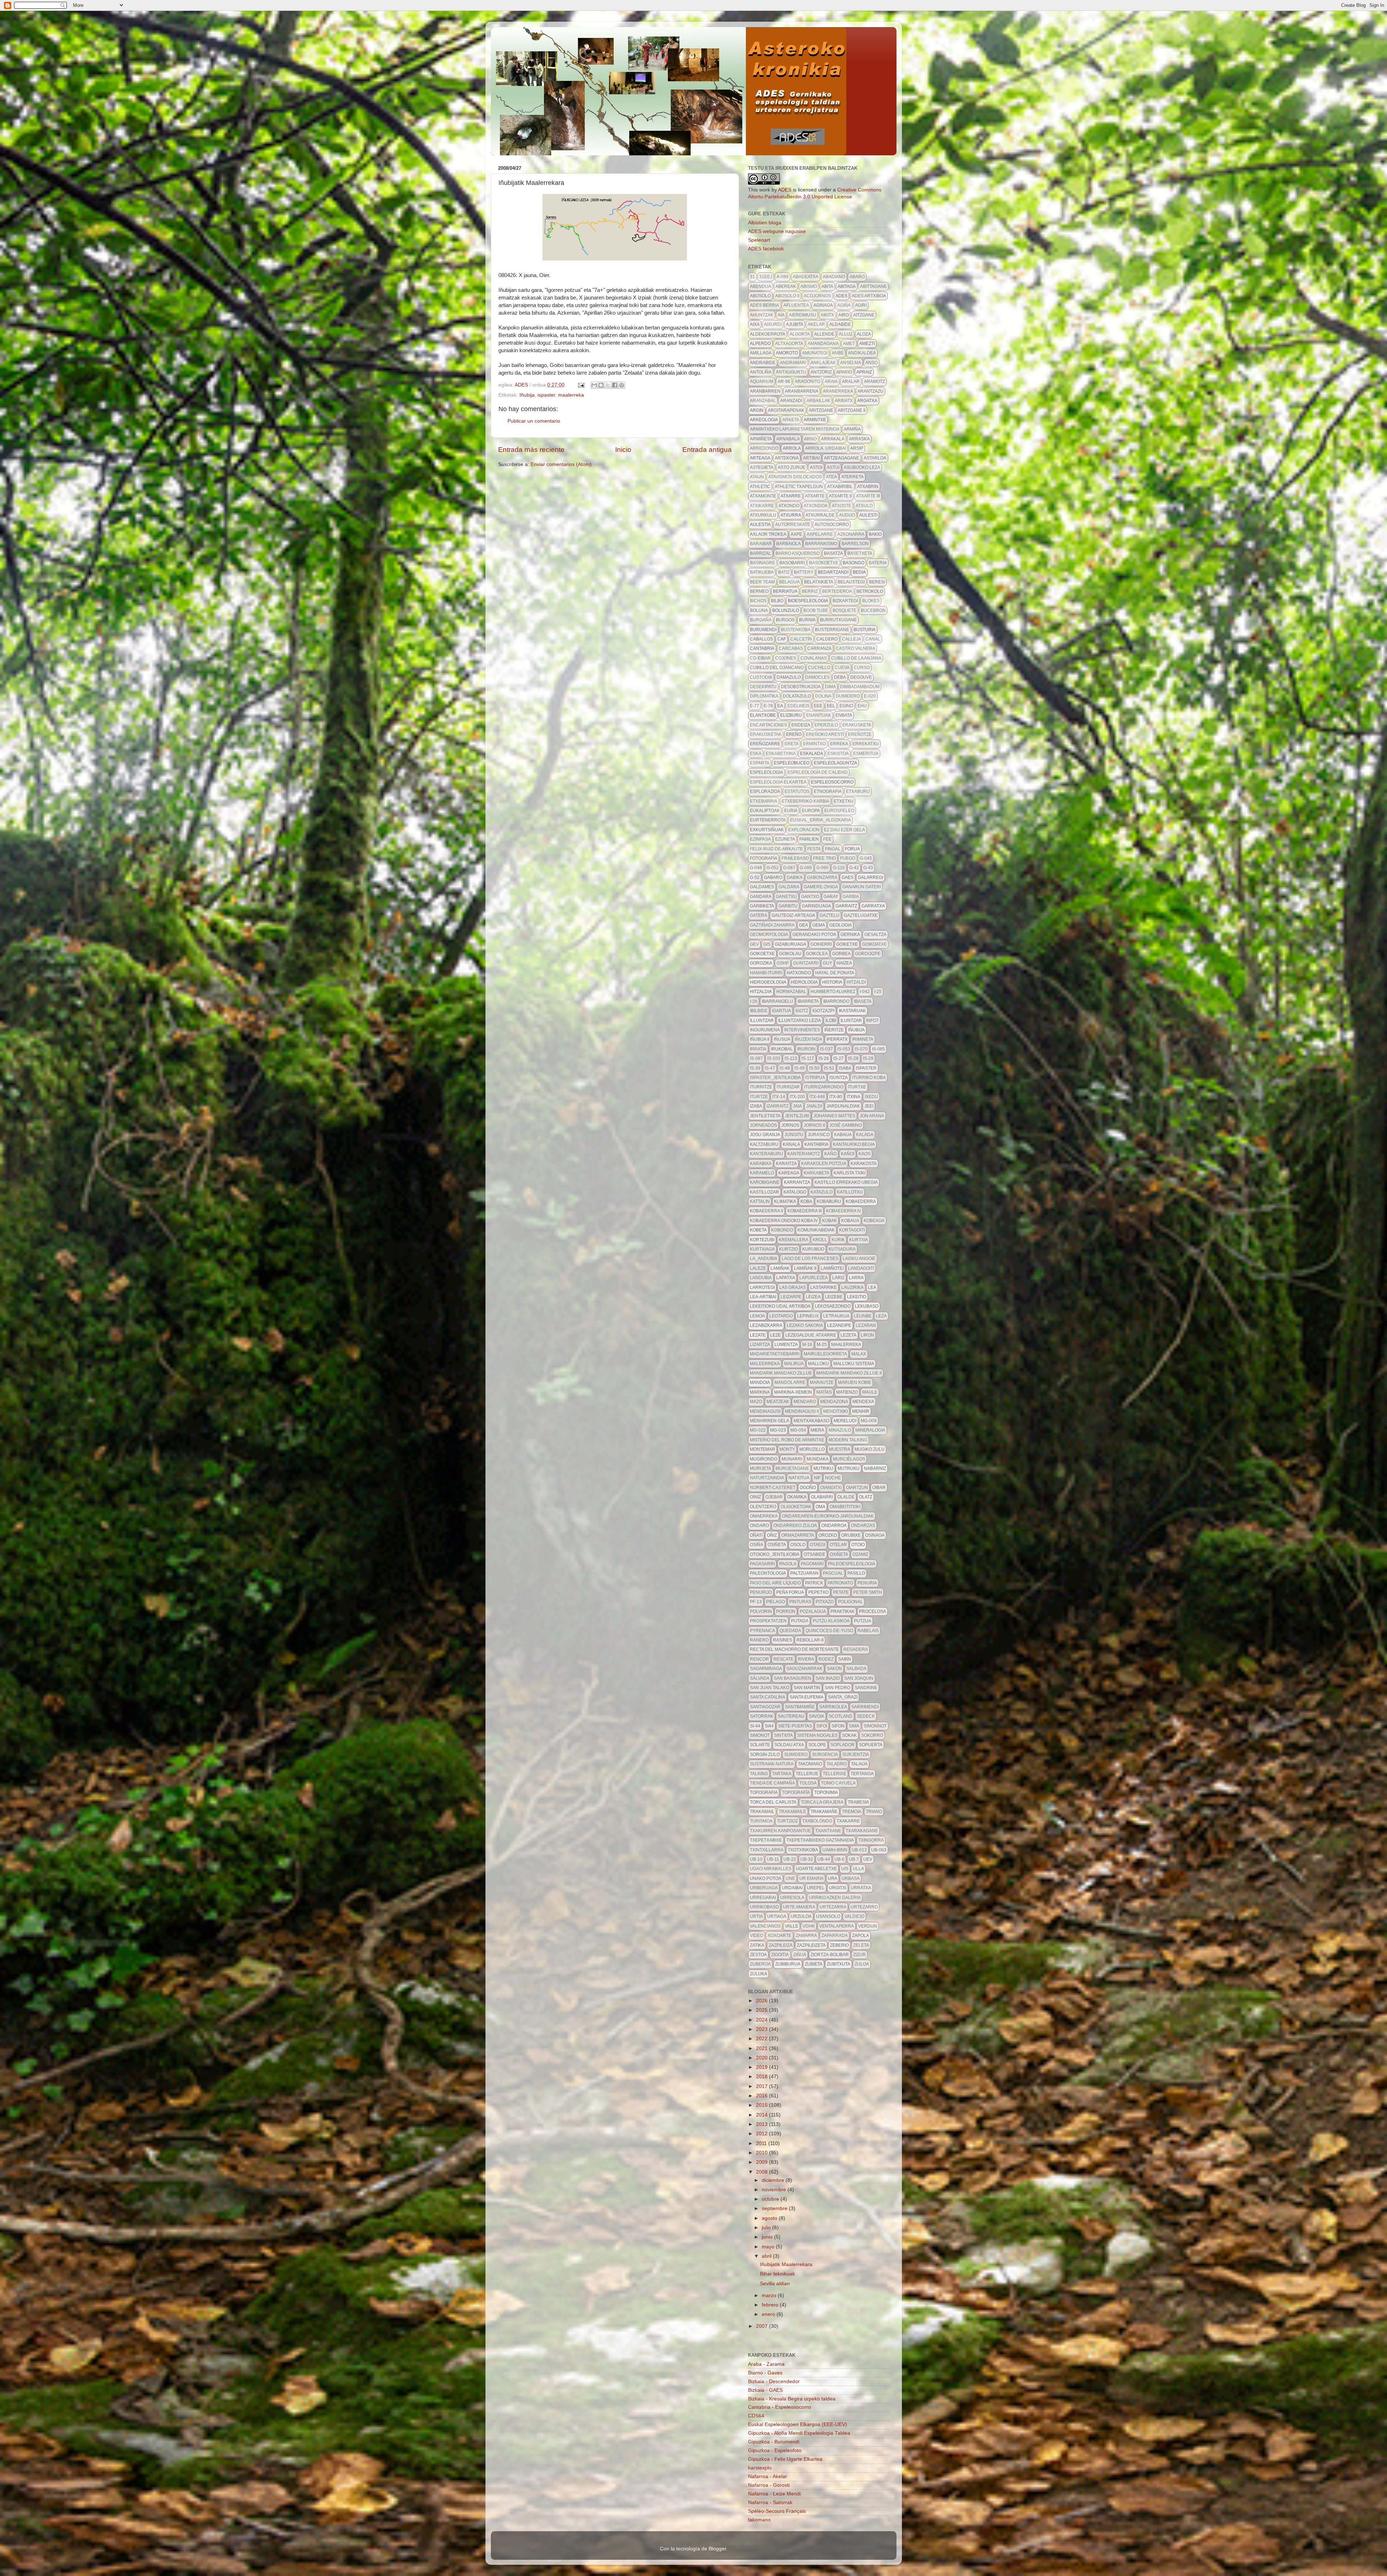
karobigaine (765, 1182)
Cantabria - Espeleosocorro (779, 2407)
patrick (814, 1583)
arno (810, 439)
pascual (833, 1573)
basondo (854, 563)
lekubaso (867, 1306)
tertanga (862, 1774)
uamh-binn (835, 1850)
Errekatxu (866, 744)
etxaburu (858, 791)
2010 (762, 2153)
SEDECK (866, 1716)
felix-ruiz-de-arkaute (776, 849)
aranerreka (838, 391)
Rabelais (868, 1631)
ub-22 (790, 1859)
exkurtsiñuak (767, 830)
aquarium (762, 381)
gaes (848, 877)
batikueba (762, 572)
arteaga (760, 458)
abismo (809, 286)
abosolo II (787, 296)
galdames (762, 887)
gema (819, 925)
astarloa (875, 458)
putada (800, 1621)
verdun (868, 1926)
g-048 (756, 868)
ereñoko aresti (825, 734)
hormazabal (791, 992)
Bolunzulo (786, 610)
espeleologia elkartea (778, 782)
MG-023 (778, 1430)
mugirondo (764, 1459)
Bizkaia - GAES (765, 2390)
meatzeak (778, 1402)
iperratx (837, 1039)
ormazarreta (798, 1535)
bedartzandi (833, 572)
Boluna (759, 610)
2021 (762, 2048)
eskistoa (838, 754)
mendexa (863, 1402)
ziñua (800, 1955)
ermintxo (814, 744)
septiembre (775, 2208)
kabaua (843, 1135)
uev (868, 1859)
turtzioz (787, 1821)
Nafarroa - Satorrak (770, 2502)
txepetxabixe (766, 1840)
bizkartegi (845, 601)
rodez (826, 1659)
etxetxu (844, 801)
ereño (794, 734)
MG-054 (798, 1430)
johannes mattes (834, 1116)
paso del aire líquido (775, 1583)
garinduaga (816, 906)
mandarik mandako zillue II (849, 1373)
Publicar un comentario (534, 421)
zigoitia (780, 1955)
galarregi (870, 877)
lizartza (760, 1345)
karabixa (761, 1164)
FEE (827, 839)
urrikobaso (764, 1907)
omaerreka (764, 1516)
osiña (757, 1545)
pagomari (812, 1564)
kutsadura (842, 1249)
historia (832, 982)
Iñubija (527, 395)
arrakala (833, 439)
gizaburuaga (790, 944)
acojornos (817, 296)
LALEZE (758, 1268)
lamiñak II (805, 1268)
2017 (762, 2086)
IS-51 (829, 1068)
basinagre (762, 563)
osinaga (875, 1535)
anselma (851, 363)
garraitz (846, 906)
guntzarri (806, 963)
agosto (770, 2218)
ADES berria (764, 305)
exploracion (804, 830)
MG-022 (758, 1430)
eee (818, 706)
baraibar (761, 544)
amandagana (823, 344)
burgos (785, 620)
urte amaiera (799, 1907)
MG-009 (869, 1421)
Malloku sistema (854, 1364)
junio (768, 2237)
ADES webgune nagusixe (777, 231)
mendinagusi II (802, 1411)
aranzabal (763, 401)
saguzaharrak (804, 1669)
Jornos (790, 1125)
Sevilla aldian (775, 2284)
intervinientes (802, 1030)
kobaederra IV (844, 1211)
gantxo (810, 897)
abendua (761, 286)
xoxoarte (779, 1936)
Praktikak (842, 1611)
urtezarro (864, 1907)
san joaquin (859, 1678)
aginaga (823, 305)
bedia (859, 572)
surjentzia (856, 1755)
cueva (842, 668)
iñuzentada (808, 1039)
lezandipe (839, 1325)
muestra (840, 1449)
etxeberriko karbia (805, 801)
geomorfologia (769, 935)
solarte (760, 1745)
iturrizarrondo (824, 1087)
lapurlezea (814, 1278)
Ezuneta (785, 839)
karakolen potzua (824, 1164)
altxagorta (789, 344)
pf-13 (756, 1602)
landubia (761, 1278)
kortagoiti (852, 1230)
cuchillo (819, 668)
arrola (792, 448)
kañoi (848, 1154)
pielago (775, 1602)
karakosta (864, 1164)
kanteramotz (804, 1154)
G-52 (755, 877)
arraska (859, 439)
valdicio (854, 1916)
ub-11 (773, 1859)
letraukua (836, 1316)
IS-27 (839, 1058)
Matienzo (847, 1392)
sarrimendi (865, 1707)
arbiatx (844, 401)
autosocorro (832, 525)
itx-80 (836, 1097)
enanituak (819, 715)
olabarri (822, 1497)
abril (767, 2256)
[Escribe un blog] (601, 385)
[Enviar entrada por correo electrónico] (581, 385)
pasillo (856, 1573)
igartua (781, 1011)
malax (859, 1354)
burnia (807, 620)
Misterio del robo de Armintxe (787, 1440)
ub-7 (854, 1859)
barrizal (761, 553)
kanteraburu (766, 1154)
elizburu (791, 715)
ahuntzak (762, 315)
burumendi (763, 630)
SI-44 (755, 1726)
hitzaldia (761, 992)
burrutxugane (838, 620)
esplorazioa (765, 791)
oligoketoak (796, 1507)
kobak (829, 1221)
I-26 (754, 1001)
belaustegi (851, 582)
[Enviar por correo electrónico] (594, 385)
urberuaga (764, 1888)
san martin (807, 1688)
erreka (839, 744)
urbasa (851, 1878)
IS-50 (814, 1068)
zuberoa (760, 1964)
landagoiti (861, 1268)
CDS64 (756, 2416)
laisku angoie (859, 1259)
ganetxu (786, 897)
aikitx (827, 315)
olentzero (763, 1507)
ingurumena (765, 1030)
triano (874, 1812)
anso (872, 363)
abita (827, 286)
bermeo (759, 591)
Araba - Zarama (766, 2364)
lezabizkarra (766, 1325)
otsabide (815, 1554)
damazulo (789, 677)
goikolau (790, 954)
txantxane (828, 1831)
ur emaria (811, 1878)
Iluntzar (851, 1021)
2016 (762, 2096)
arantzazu (870, 391)
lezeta (848, 1335)
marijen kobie (855, 1382)
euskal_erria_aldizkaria (820, 820)
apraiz (864, 372)
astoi (816, 467)
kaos (865, 1154)
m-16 (807, 1345)
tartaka (782, 1774)
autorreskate (793, 525)
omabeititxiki (845, 1507)
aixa (755, 324)
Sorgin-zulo (765, 1755)
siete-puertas (795, 1726)
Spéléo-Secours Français (777, 2511)
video (757, 1936)
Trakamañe (824, 1812)
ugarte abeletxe (816, 1869)
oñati (756, 1535)
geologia (841, 925)
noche (833, 1478)
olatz (866, 1497)
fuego (848, 858)
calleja (852, 639)
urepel (816, 1888)
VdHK (809, 1926)
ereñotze (860, 734)
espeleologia (766, 772)
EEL (831, 706)
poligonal (850, 1602)
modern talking (848, 1440)
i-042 (865, 992)
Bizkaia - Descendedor (774, 2381)
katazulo (822, 1192)
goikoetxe (762, 954)
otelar (838, 1545)
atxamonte (763, 496)
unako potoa (766, 1878)
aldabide (840, 324)
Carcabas (791, 648)
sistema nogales (817, 1735)
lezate (758, 1335)
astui (833, 467)
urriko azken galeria (835, 1898)
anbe (838, 353)
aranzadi (791, 401)
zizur (859, 1955)
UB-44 (824, 1859)
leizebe (834, 1297)
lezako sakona (805, 1325)
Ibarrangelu (777, 1001)
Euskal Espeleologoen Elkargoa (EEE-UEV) (798, 2424)
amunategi (815, 353)
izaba (756, 1106)
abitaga (847, 286)
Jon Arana (872, 1116)
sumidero (796, 1755)
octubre (771, 2199)
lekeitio (857, 1297)
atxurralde (820, 515)
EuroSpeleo (839, 811)
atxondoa (816, 506)
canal (873, 639)
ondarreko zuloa (795, 1526)
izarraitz (777, 1106)
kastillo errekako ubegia (846, 1182)
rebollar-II (810, 1640)
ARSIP (857, 448)
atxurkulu (763, 515)
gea (803, 925)
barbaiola (788, 544)
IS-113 (791, 1058)
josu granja (765, 1135)
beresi (877, 582)
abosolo (760, 296)
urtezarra (833, 1907)
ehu (862, 706)
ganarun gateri (862, 887)
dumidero (848, 696)
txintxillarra (767, 1850)
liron (867, 1335)
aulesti (868, 515)
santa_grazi (843, 1697)
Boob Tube (816, 610)
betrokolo (870, 591)
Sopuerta (871, 1745)
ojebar (774, 1497)
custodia (761, 677)
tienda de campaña (772, 1783)
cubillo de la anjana (856, 658)
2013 (762, 2124)
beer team (762, 582)
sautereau (791, 1716)
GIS (767, 944)
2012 (762, 2134)
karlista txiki (850, 1173)
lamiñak (780, 1268)
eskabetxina (781, 754)
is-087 (756, 1058)
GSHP (783, 963)
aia (781, 315)
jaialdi (814, 1106)
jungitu (794, 1135)
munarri (792, 1459)
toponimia (826, 1792)
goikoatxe (874, 944)
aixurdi (773, 324)
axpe (796, 534)
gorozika (761, 963)
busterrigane (832, 630)
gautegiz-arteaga (793, 915)
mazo (756, 1402)
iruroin (806, 1049)
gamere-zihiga (821, 887)
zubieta (814, 1964)
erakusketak (766, 734)
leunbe (863, 1316)
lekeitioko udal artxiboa (780, 1306)
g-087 (789, 868)
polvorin (761, 1611)
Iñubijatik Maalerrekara (786, 2264)
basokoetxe (824, 563)
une (790, 1878)
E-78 (768, 706)
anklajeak (823, 363)
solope (817, 1745)
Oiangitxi (831, 1488)
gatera (759, 915)
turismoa (761, 1821)
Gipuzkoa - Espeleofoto (775, 2450)
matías (824, 1392)
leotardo (781, 1316)
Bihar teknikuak (777, 2274)
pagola (788, 1564)
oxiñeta (839, 1554)
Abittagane (873, 286)
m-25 (822, 1345)
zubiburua (788, 1964)
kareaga (789, 1173)
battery (804, 572)
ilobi (831, 1021)
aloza (864, 334)
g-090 (822, 868)
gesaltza (875, 935)
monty (787, 1449)
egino (846, 706)
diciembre (774, 2180)
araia (831, 381)
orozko (828, 1535)
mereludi (845, 1421)
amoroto (787, 353)
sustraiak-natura (772, 1764)
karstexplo (760, 2468)
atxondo (789, 506)
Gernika (850, 935)
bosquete (844, 610)
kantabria (816, 1144)
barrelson (855, 544)
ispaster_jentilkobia (775, 1078)
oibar (879, 1488)
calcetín (801, 639)
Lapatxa (786, 1278)
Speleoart (759, 240)
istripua (815, 1078)
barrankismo (821, 544)
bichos (758, 601)
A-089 (783, 277)
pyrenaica (762, 1631)
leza (881, 1316)
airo (844, 315)
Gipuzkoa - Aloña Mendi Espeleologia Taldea (799, 2433)
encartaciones (768, 725)
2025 (762, 2010)
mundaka (818, 1459)
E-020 (870, 696)
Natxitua (799, 1478)
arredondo (764, 448)
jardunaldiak (843, 1106)
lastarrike (824, 1287)
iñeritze (834, 1030)
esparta (760, 763)
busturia (865, 630)
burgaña (761, 620)
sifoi (822, 1726)
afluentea (796, 305)
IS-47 (770, 1068)
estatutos (797, 791)
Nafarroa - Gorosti (769, 2485)
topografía (796, 1792)
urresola (792, 1898)
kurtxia (859, 1240)
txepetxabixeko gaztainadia (820, 1840)
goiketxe (847, 944)
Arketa (791, 420)
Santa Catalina (768, 1697)
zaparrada (835, 1936)
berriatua (785, 591)
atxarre (791, 496)
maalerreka (571, 395)
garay (831, 897)
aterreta (852, 477)
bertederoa (837, 591)
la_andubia (764, 1259)
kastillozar (764, 1192)
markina (760, 1392)
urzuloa (801, 1916)
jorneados (763, 1125)
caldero (827, 639)
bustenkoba (796, 630)
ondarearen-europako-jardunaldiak (828, 1516)
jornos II (814, 1125)
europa (811, 811)
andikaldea (862, 353)
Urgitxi (838, 1888)
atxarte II (840, 496)
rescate (783, 1659)
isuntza (839, 1078)
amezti (867, 344)
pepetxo (818, 1592)
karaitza (786, 1164)
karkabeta (816, 1173)
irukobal (782, 1049)
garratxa (873, 906)
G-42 (854, 868)
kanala (791, 1144)
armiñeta (761, 439)
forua (852, 849)
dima (830, 687)
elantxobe (763, 715)
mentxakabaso (811, 1421)
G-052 (773, 868)
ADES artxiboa (869, 296)
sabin (844, 1659)
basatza (833, 553)
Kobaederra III (805, 1211)
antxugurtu (791, 372)
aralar (851, 381)
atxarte (815, 496)
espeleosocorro (832, 782)
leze (775, 1335)
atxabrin (868, 487)
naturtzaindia (767, 1478)
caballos (761, 639)
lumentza (786, 1345)
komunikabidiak (816, 1230)
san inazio (828, 1678)
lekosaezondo (833, 1306)
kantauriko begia (854, 1144)
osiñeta (777, 1545)
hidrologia (804, 982)
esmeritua (866, 754)
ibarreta (808, 1001)
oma (820, 1507)
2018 (762, 2077)
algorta (800, 334)
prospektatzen (768, 1621)
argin (757, 410)
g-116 (839, 868)
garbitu (788, 906)
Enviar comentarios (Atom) (561, 464)
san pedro (837, 1688)
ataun (757, 477)
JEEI (869, 1106)
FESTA (814, 849)
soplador (842, 1745)
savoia (816, 1716)
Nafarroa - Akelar (768, 2476)
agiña (844, 305)
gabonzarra (822, 877)
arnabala (788, 439)
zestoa (758, 1955)
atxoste (842, 506)
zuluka (759, 1974)
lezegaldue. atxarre (811, 1335)
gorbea (841, 954)
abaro (857, 277)
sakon (834, 1669)
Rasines (783, 1640)
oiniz (755, 1497)
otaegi (818, 1545)
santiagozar (765, 1707)
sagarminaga (766, 1669)
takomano (810, 1764)
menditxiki (835, 1411)
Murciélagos (849, 1459)
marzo (770, 2295)
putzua (863, 1621)
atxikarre (762, 506)
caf (782, 639)
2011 (762, 2143)
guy (828, 963)
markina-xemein (793, 1392)
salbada (856, 1669)
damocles (817, 677)
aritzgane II (852, 410)
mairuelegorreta (825, 1354)
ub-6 (839, 1859)
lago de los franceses (810, 1259)
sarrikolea (833, 1707)
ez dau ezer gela (844, 830)
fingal (833, 849)
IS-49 (800, 1068)
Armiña (852, 429)
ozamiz (860, 1554)
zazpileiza (781, 1945)
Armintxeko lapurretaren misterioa (795, 429)
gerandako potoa (814, 935)
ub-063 (879, 1850)
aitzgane (864, 315)
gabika (795, 877)
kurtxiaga (762, 1249)
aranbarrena (802, 391)
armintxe (815, 420)
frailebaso (795, 858)
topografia (764, 1792)
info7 (872, 1021)
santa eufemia (807, 1697)
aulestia (760, 525)
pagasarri (762, 1564)
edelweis (798, 706)
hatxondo (799, 973)
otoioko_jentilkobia (775, 1554)
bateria (878, 563)
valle (792, 1926)
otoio (858, 1545)
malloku (818, 1364)
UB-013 (859, 1850)
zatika (757, 1945)
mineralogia (870, 1430)
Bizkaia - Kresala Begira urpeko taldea (792, 2399)
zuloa (862, 1964)
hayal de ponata (835, 973)
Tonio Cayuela (838, 1783)
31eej (766, 277)
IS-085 (878, 1049)
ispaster (546, 395)
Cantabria (762, 648)
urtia (756, 1916)
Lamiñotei (832, 1268)
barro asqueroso (798, 553)
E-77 (755, 706)
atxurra (791, 515)
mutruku (849, 1468)
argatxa (867, 401)
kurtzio (788, 1249)
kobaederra (861, 1201)
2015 (762, 2105)
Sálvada (760, 1678)
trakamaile (792, 1812)
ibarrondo (836, 1001)
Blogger (717, 2549)
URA (833, 1878)
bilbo (777, 601)
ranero (759, 1640)
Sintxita (783, 1735)
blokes (871, 601)
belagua (789, 582)
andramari (793, 363)
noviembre (775, 2190)
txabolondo (817, 1821)
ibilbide (759, 1011)
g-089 (806, 868)
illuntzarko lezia (800, 1021)
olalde (846, 1497)
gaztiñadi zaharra (772, 925)
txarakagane (862, 1831)
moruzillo (812, 1449)
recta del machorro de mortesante (794, 1649)
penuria (867, 1583)
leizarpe (791, 1297)
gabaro (773, 877)
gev (754, 944)
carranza (819, 648)
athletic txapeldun (799, 487)
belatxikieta (819, 582)
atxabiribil (840, 487)
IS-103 (774, 1058)
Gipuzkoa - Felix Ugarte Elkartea (785, 2459)
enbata (844, 715)
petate (841, 1592)
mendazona (834, 1402)
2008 (762, 2172)
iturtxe (857, 1087)
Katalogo (795, 1192)
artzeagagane (842, 458)
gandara (761, 897)
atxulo (864, 506)
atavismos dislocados (795, 477)
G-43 (868, 868)
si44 (769, 1726)
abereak (786, 286)
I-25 (878, 992)
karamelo (762, 1173)
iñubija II (760, 1039)
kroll (820, 1240)
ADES (785, 190)
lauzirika (852, 1287)
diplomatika (764, 696)
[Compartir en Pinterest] (622, 385)
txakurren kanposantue (780, 1831)
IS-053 (844, 1049)
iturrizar (788, 1087)
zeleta (861, 1945)
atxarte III (868, 496)
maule (870, 1392)
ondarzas (863, 1526)
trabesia (858, 1802)
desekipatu (763, 687)
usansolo (828, 1916)
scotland (841, 1716)
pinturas (800, 1602)
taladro (837, 1764)
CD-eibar (760, 658)
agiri (861, 305)
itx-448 (817, 1097)
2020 (762, 2058)
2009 (762, 2162)
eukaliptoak (765, 811)
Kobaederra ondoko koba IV (784, 1221)
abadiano (834, 277)
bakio (875, 534)
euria (791, 811)
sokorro (872, 1735)
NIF (817, 1478)
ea (780, 706)
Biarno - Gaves (765, 2373)
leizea (813, 1297)
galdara (789, 887)
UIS (845, 1869)
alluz (846, 334)
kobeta (758, 1230)
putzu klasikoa (831, 1621)
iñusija (782, 1039)
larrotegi (762, 1287)
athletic (760, 487)
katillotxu (850, 1192)
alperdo (760, 344)
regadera (856, 1649)
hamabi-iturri (766, 973)
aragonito (807, 381)
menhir (861, 1411)
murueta (761, 1468)
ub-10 (756, 1859)
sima (854, 1726)
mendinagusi (765, 1411)
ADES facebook (766, 249)
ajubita (795, 324)
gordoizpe (868, 954)
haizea (844, 963)
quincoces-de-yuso (829, 1631)
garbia (851, 897)
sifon (838, 1726)
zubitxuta (839, 1964)
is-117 (808, 1058)
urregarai (763, 1898)
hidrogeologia (768, 982)
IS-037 (826, 1049)
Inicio (623, 450)
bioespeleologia (808, 601)
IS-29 (868, 1058)
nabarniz (875, 1468)
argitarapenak (786, 410)
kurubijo (813, 1249)
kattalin (760, 1201)
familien (809, 839)
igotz (802, 1011)
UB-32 (807, 1859)
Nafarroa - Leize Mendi (774, 2494)
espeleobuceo (792, 763)
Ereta (792, 744)
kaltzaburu (764, 1144)
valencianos (765, 1926)
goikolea (817, 954)
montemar (762, 1449)
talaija (859, 1764)
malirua (794, 1364)
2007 (762, 2326)
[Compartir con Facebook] (615, 385)
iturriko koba (869, 1078)
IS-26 (824, 1058)
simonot (760, 1735)
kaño (830, 1154)
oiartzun (857, 1488)
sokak (849, 1735)
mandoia (760, 1382)
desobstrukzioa (801, 687)
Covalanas (814, 658)
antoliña (761, 372)
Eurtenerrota (768, 820)
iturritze (761, 1087)
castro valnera (855, 648)
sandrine (866, 1688)
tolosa (808, 1783)
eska (756, 754)
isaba (845, 1068)
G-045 (866, 858)
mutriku (823, 1468)
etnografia (828, 791)
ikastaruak (852, 1011)
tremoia (852, 1812)
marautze (822, 1382)
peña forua (790, 1592)
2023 (762, 2029)
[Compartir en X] (608, 385)
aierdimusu (803, 315)
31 (752, 277)
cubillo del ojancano (777, 668)
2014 (762, 2115)
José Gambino (846, 1125)
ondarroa (834, 1526)
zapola (861, 1936)
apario (844, 372)
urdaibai (792, 1888)
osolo (798, 1545)
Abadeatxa (806, 277)
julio (767, 2228)
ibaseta (863, 1001)
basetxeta (860, 553)
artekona (787, 458)
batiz (784, 572)
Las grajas (792, 1287)
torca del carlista (773, 1802)
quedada (790, 1631)
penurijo (761, 1592)
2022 (762, 2039)
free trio (824, 858)
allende (824, 334)
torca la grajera (822, 1802)
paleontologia (768, 1573)
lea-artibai (763, 1297)
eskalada (812, 754)
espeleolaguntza (835, 763)
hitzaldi (856, 982)
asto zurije (792, 467)
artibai (811, 458)
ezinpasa (760, 839)
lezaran (866, 1325)
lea (872, 1287)
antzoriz (821, 372)
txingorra (871, 1840)
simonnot (875, 1726)
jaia (797, 1106)
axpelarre (820, 534)
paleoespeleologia (852, 1564)
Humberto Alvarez (833, 992)
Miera (817, 1430)
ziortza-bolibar (830, 1955)
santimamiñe (800, 1707)
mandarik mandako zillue (781, 1373)
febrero (771, 2305)
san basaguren (792, 1678)
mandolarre (790, 1382)
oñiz (772, 1535)
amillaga (761, 353)
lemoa (757, 1316)
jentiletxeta (765, 1116)
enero (769, 2314)
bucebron (873, 610)
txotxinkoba (803, 1850)
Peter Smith (868, 1592)
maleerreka (765, 1364)
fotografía (764, 858)
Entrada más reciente (531, 450)
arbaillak (818, 401)
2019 (762, 2067)
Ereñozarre (765, 744)
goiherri (821, 944)
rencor (759, 1659)
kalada (865, 1135)
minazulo (840, 1430)
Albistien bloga (765, 223)
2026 (762, 2001)
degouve (861, 677)
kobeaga (874, 1221)
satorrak (762, 1716)
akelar (816, 324)
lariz (838, 1278)
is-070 (861, 1049)
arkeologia (764, 420)
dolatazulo (797, 696)
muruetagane (792, 1468)
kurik (838, 1240)
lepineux (808, 1316)
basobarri (792, 563)
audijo (847, 515)
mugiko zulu (870, 1449)
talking (759, 1774)
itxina (854, 1097)
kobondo (782, 1230)
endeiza (801, 725)
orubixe (851, 1535)
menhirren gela (770, 1421)
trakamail (762, 1812)
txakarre (848, 1821)
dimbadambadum (860, 687)
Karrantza (797, 1182)
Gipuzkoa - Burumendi (774, 2442)
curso (862, 668)
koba (806, 1201)
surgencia (825, 1755)
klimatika (785, 1201)
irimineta (863, 1039)
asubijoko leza (862, 467)
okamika (797, 1497)
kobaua (850, 1221)
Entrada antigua (707, 450)
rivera (806, 1659)
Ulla (858, 1869)
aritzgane (821, 410)
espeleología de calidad (818, 772)
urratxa (861, 1888)
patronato (840, 1583)
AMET (849, 344)
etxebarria (764, 801)
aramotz (874, 381)
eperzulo (826, 725)
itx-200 (797, 1097)
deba (840, 677)
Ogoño (808, 1488)
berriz (810, 591)
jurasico (819, 1135)
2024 (762, 2020)
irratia (758, 1049)
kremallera (794, 1240)
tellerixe (835, 1774)
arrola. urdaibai (826, 448)
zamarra (806, 1936)
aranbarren (765, 391)
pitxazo (825, 1602)
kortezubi (762, 1240)
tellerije (807, 1774)
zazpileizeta (811, 1945)
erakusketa (857, 725)
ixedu (871, 1097)
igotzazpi (823, 1011)
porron (786, 1611)
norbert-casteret (773, 1488)
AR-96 (784, 381)
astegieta (762, 467)
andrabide (763, 363)
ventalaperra (837, 1926)
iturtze (759, 1097)
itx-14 (779, 1097)
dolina (823, 696)
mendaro (805, 1402)
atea (831, 477)
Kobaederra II (766, 1211)
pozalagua (813, 1611)
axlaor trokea (768, 534)
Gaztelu (829, 915)
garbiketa (762, 906)
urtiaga (777, 1916)
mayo (769, 2247)
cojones (786, 658)
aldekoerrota (768, 334)
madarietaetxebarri (775, 1354)
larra (856, 1278)
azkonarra (851, 534)
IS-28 (853, 1058)
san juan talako (770, 1688)
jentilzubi (797, 1116)
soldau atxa (789, 1745)
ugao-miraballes (771, 1869)
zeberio (839, 1945)
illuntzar (762, 1021)
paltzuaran (804, 1573)
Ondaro (759, 1526)
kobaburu (829, 1201)
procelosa (872, 1611)
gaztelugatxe (861, 915)
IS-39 (755, 1068)
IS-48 (785, 1068)
